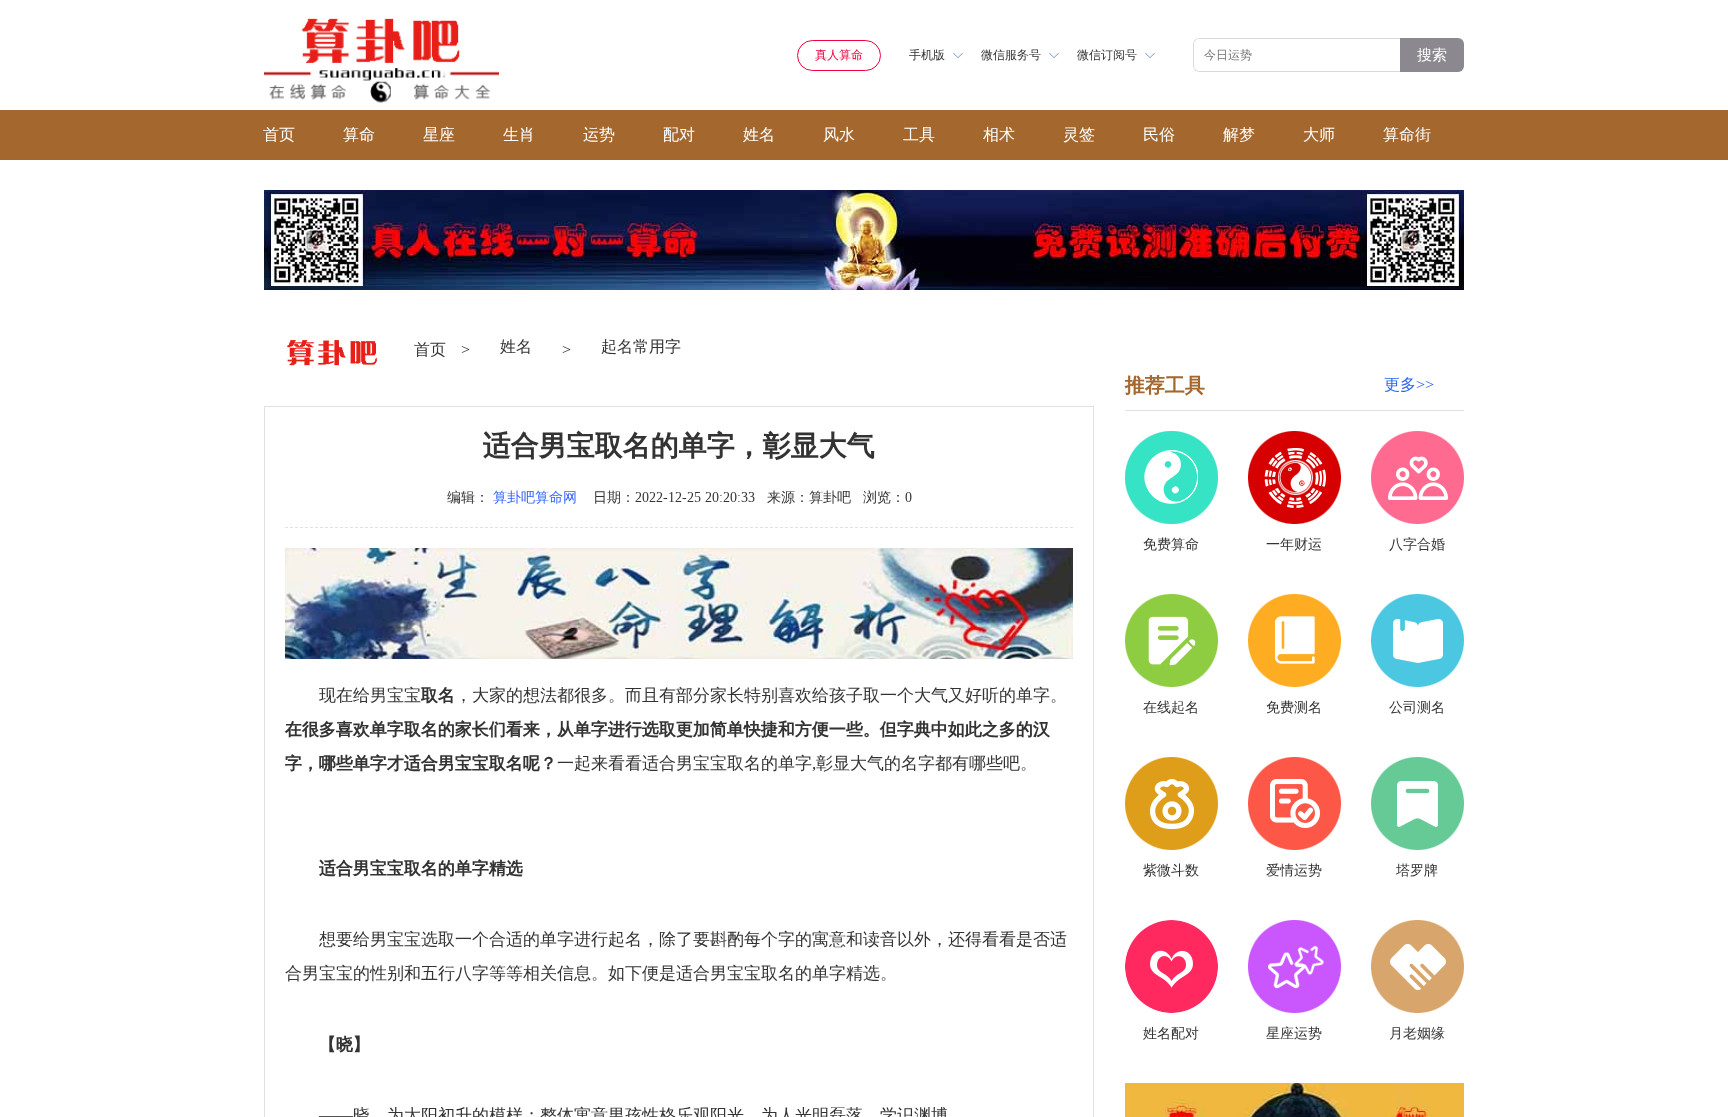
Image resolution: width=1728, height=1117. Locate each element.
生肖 (519, 134)
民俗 (1159, 134)
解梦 (1239, 134)
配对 (679, 134)
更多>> (1409, 384)
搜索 (1432, 54)
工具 (919, 134)
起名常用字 (641, 346)
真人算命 (839, 55)
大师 (1319, 134)
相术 (999, 134)
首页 (279, 134)
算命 (359, 134)
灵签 (1079, 134)
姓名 (759, 134)
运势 (599, 134)
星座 (439, 134)
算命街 (1407, 134)
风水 (839, 134)
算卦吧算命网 (535, 497)
